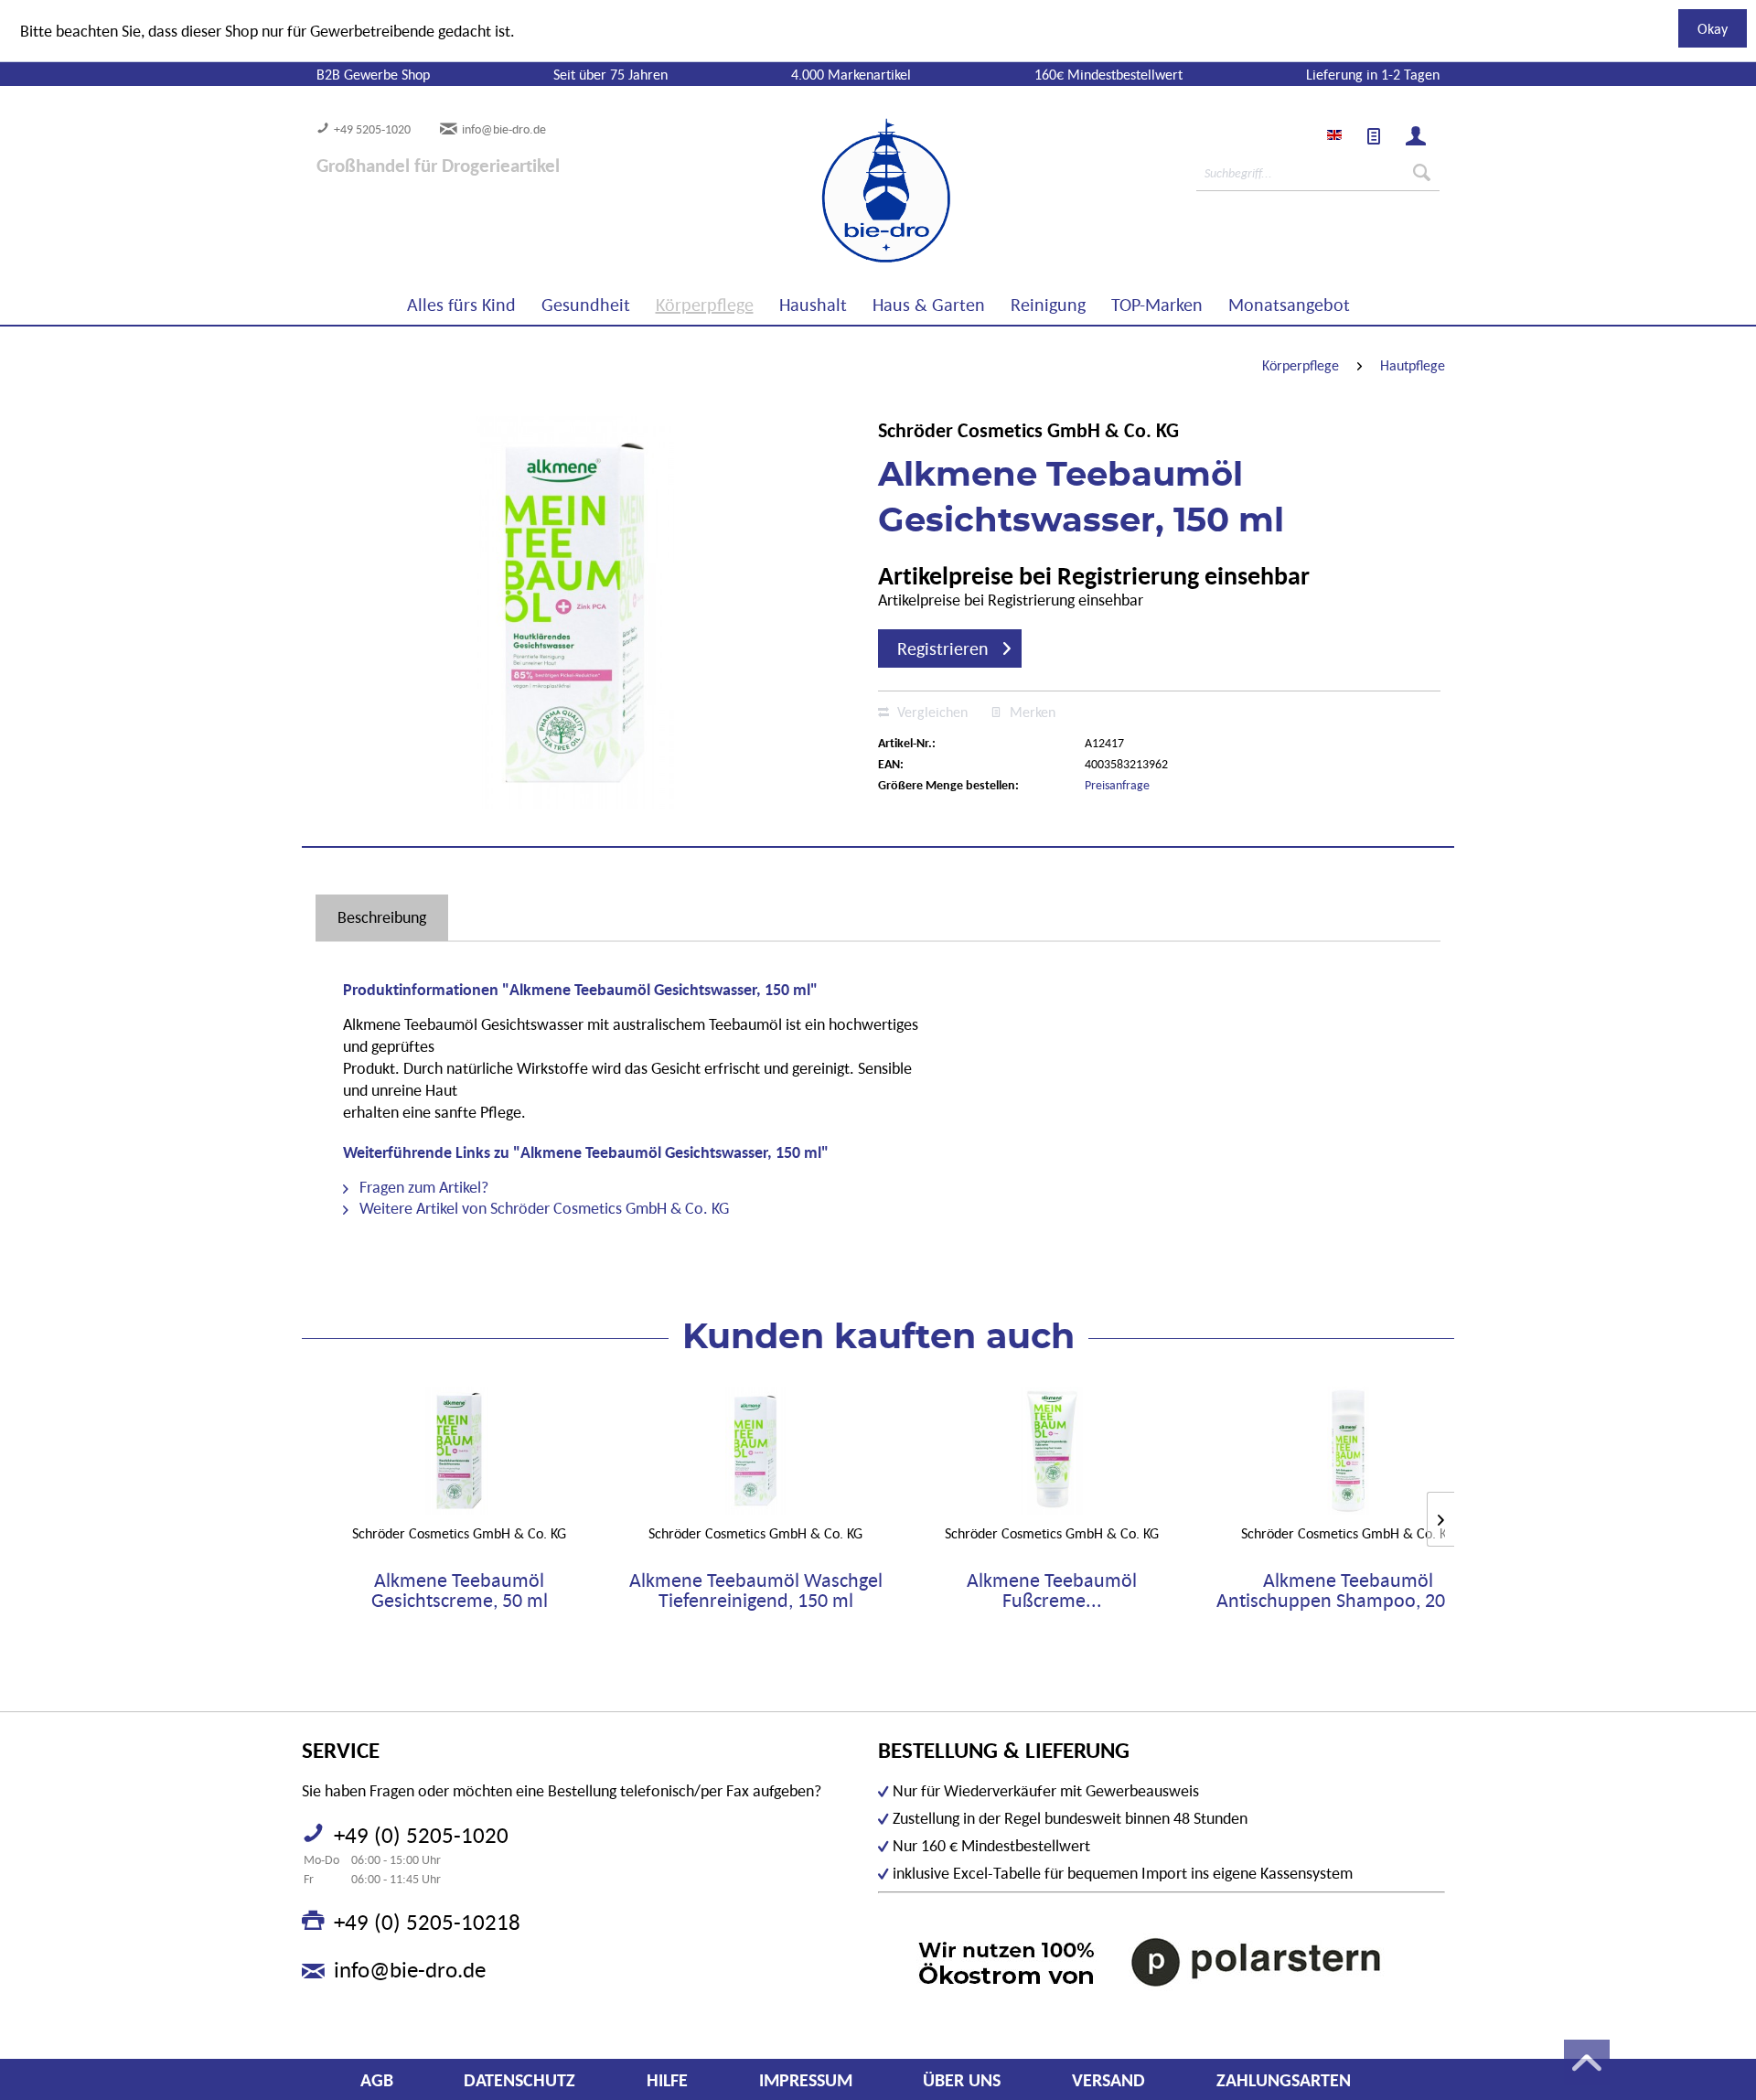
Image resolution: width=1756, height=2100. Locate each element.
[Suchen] (1422, 173)
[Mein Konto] (1416, 136)
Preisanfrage (1117, 785)
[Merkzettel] (1374, 136)
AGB (377, 2080)
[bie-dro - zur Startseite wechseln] (830, 191)
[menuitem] (1374, 136)
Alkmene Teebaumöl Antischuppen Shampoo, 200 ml (1349, 1591)
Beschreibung (382, 917)
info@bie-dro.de (504, 129)
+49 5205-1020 (372, 129)
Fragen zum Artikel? (422, 1187)
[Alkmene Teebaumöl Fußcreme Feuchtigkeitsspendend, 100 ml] (1052, 1451)
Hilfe (667, 2080)
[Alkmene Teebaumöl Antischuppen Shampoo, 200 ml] (1348, 1451)
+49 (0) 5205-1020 (421, 1835)
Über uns (962, 2080)
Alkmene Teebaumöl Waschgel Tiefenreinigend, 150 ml (756, 1591)
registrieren (943, 648)
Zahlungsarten (1284, 2080)
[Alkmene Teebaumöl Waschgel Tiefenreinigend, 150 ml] (755, 1451)
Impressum (806, 2080)
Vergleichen (931, 712)
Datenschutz (519, 2080)
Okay (1713, 28)
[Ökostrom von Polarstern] (1162, 1961)
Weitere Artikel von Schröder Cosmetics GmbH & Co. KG (542, 1208)
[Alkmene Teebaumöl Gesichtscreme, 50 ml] (459, 1451)
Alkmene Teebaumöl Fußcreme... (1052, 1591)
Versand (1108, 2080)
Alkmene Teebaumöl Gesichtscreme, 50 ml (460, 1591)
